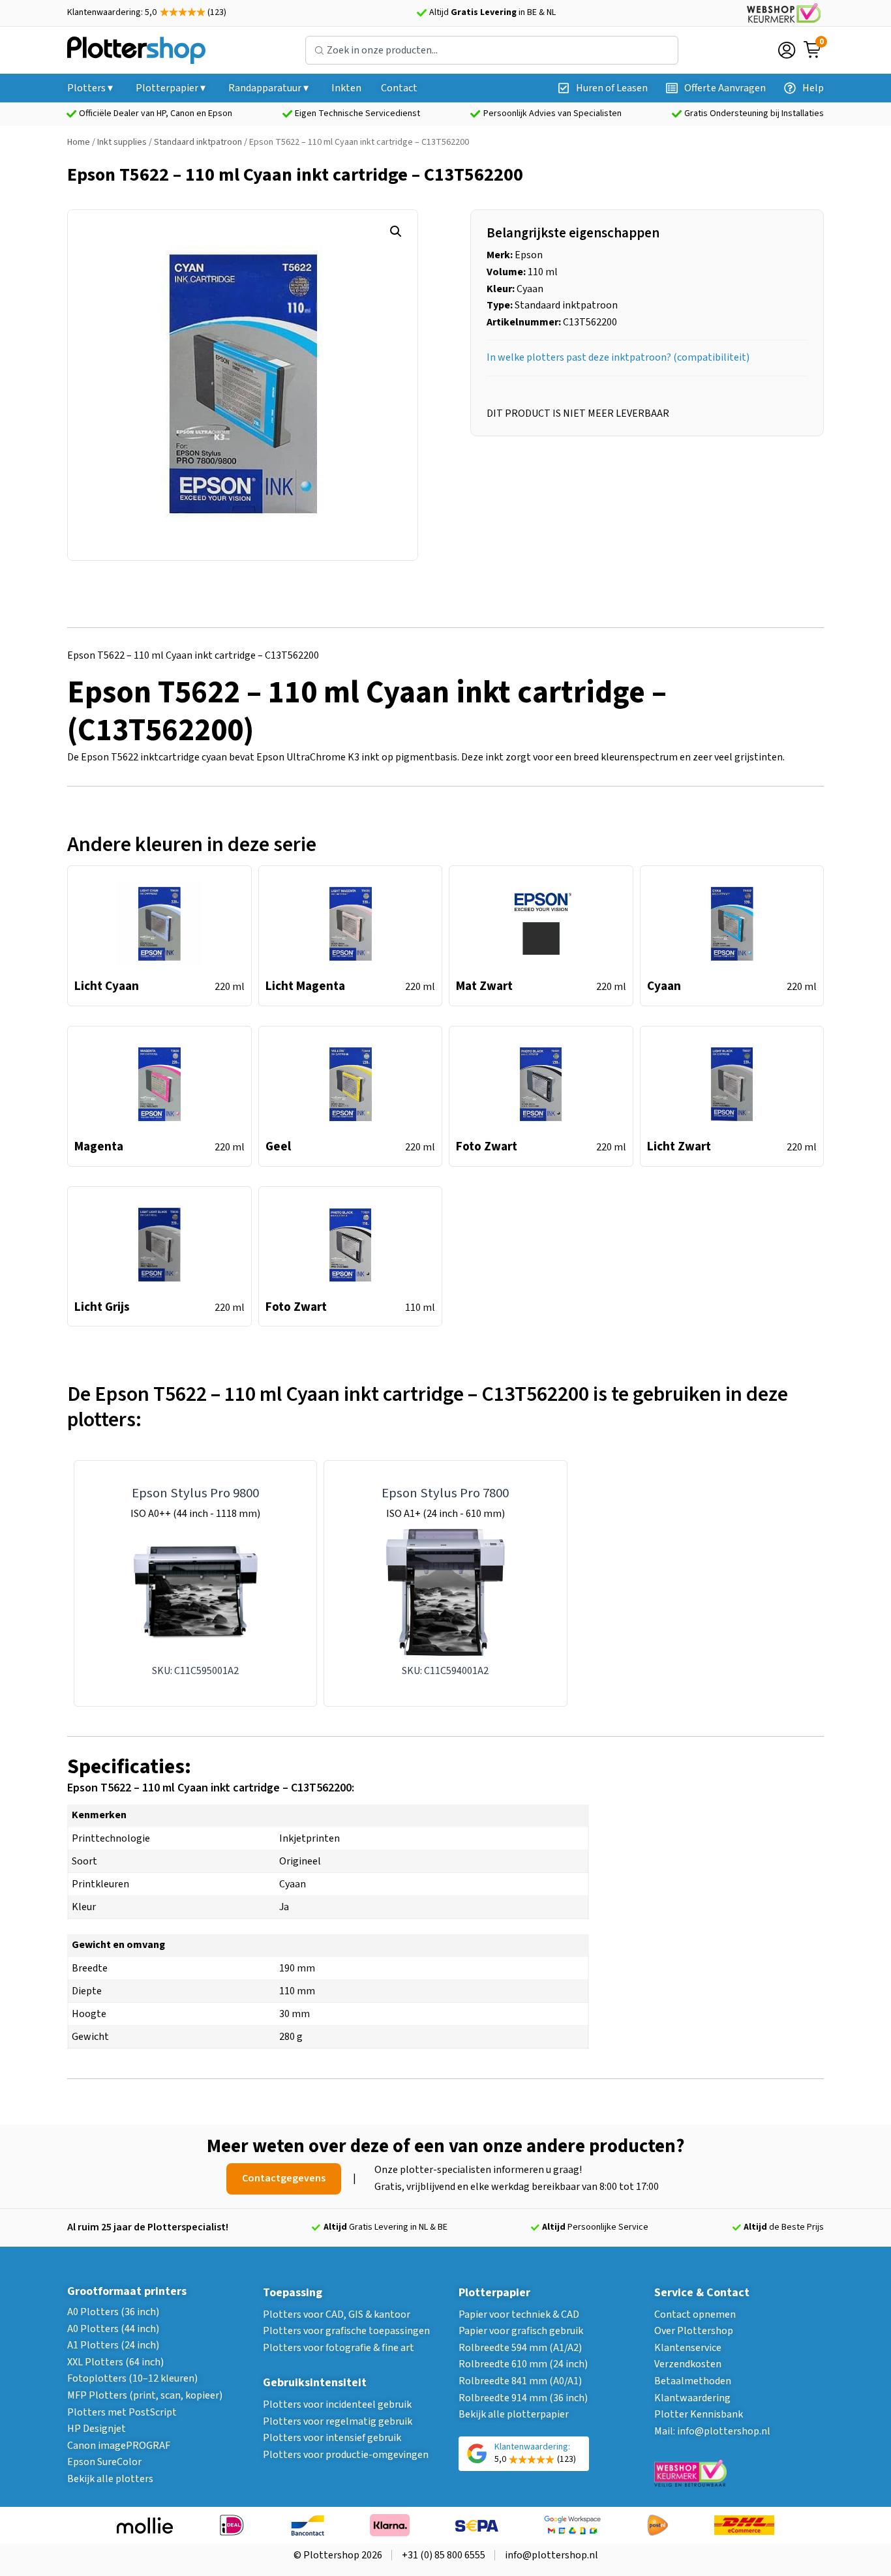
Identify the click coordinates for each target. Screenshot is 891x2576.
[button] (396, 232)
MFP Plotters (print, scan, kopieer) (145, 2395)
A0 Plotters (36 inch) (113, 2312)
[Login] (787, 50)
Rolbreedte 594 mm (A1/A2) (520, 2348)
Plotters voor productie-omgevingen (346, 2455)
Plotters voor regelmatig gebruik (338, 2421)
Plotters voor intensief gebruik (332, 2438)
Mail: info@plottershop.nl (712, 2431)
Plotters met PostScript (122, 2412)
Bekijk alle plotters (110, 2479)
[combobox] (492, 50)
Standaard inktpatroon (198, 142)
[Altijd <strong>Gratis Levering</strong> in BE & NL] (421, 13)
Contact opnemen (695, 2314)
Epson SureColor (104, 2462)
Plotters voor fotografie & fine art (339, 2348)
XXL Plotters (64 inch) (115, 2362)
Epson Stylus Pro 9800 (195, 1493)
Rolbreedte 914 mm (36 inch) (523, 2398)
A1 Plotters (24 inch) (113, 2345)
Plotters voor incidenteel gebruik (337, 2404)
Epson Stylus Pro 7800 (445, 1493)
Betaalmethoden (693, 2381)
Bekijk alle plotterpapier (514, 2414)
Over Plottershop (694, 2331)
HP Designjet (97, 2429)
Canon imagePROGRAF (119, 2446)
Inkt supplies (122, 142)
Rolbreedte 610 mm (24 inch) (523, 2364)
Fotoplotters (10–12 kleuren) (132, 2378)
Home (79, 142)
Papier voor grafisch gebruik (521, 2331)
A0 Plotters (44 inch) (113, 2329)
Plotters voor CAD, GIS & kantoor (337, 2314)
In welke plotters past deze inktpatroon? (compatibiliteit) (618, 357)
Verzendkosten (688, 2364)
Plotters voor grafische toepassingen (346, 2331)
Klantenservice (688, 2348)
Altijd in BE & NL (492, 12)
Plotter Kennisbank (699, 2414)
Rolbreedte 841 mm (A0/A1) (520, 2381)
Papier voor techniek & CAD (519, 2314)
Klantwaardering (692, 2398)
